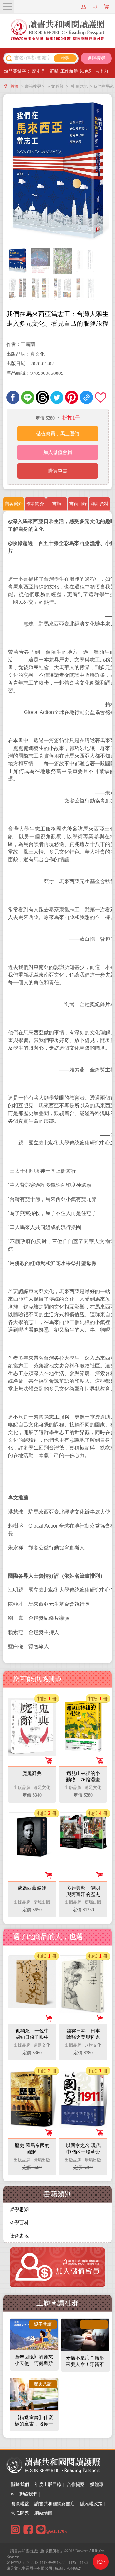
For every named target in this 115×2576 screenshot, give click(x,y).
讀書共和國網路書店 (55, 2504)
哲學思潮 (19, 2210)
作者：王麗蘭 (21, 344)
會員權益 (20, 2504)
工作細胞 (69, 71)
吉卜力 (102, 71)
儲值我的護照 (96, 7)
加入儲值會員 (58, 452)
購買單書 (58, 471)
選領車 (107, 7)
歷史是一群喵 (45, 71)
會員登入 (85, 7)
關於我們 (20, 2485)
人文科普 (55, 86)
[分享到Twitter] (57, 397)
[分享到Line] (28, 397)
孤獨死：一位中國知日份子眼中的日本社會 (32, 2037)
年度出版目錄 (48, 2485)
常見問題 (20, 2513)
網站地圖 (43, 2513)
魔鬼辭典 (32, 1773)
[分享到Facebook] (13, 397)
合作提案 (76, 2485)
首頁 (15, 86)
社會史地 (79, 86)
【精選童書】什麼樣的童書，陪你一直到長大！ (34, 2424)
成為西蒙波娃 (32, 1888)
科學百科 (19, 2223)
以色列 (87, 71)
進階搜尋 (96, 58)
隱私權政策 (91, 2504)
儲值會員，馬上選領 (58, 434)
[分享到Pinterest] (72, 397)
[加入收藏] (101, 397)
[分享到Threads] (42, 397)
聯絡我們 (28, 2494)
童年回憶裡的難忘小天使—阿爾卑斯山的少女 (34, 2363)
